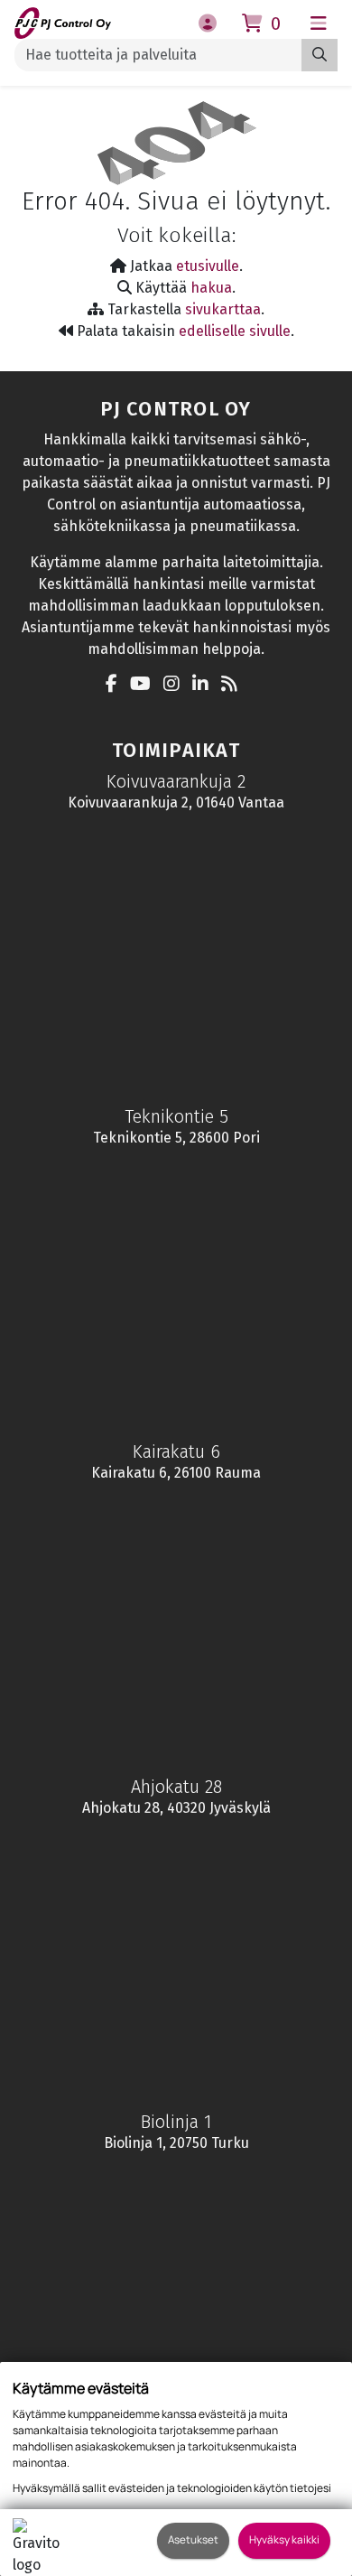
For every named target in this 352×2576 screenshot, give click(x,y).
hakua (211, 288)
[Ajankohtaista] (234, 685)
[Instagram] (176, 685)
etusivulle (208, 266)
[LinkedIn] (205, 685)
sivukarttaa (223, 309)
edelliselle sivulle (235, 331)
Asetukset (193, 2540)
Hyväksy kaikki (284, 2540)
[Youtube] (145, 685)
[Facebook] (116, 685)
